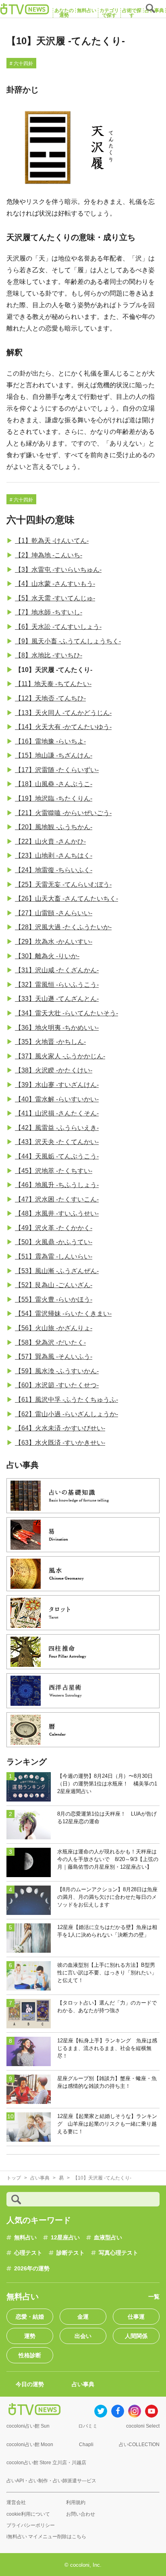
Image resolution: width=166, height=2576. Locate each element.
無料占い (25, 2237)
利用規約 (76, 2502)
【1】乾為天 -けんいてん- (52, 541)
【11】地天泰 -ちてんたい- (53, 684)
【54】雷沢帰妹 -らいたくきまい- (63, 1314)
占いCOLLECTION (139, 2445)
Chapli (86, 2445)
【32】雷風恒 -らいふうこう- (57, 985)
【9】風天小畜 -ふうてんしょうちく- (68, 641)
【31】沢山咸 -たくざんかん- (57, 970)
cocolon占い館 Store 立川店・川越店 (46, 2463)
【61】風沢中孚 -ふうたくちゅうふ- (66, 1400)
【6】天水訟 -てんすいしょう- (58, 627)
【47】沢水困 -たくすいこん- (57, 1199)
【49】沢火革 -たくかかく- (54, 1228)
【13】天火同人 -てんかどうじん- (63, 713)
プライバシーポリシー (31, 2525)
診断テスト (71, 2253)
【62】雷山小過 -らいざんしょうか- (66, 1414)
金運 (83, 2317)
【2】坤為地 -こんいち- (49, 555)
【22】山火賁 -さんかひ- (50, 841)
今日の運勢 (30, 2384)
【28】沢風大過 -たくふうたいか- (63, 927)
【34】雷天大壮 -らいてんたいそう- (66, 1013)
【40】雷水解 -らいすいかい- (57, 1099)
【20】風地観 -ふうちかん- (54, 827)
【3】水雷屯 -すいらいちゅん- (58, 570)
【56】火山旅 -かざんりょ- (54, 1328)
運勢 (30, 2336)
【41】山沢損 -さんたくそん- (57, 1113)
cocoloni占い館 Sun (28, 2426)
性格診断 (30, 2355)
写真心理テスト (118, 2253)
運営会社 (16, 2502)
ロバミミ (88, 2426)
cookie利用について (28, 2514)
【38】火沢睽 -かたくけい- (54, 1070)
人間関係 (136, 2336)
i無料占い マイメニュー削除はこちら (46, 2537)
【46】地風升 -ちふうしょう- (57, 1185)
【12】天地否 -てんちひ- (50, 698)
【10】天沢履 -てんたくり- (54, 670)
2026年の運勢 (32, 2268)
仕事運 (136, 2317)
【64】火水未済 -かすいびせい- (60, 1428)
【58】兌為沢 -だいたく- (50, 1342)
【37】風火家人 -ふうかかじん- (60, 1056)
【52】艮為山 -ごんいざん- (54, 1285)
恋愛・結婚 (30, 2317)
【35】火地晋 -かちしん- (50, 1042)
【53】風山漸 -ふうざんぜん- (57, 1271)
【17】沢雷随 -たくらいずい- (57, 770)
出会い (83, 2336)
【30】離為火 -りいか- (47, 956)
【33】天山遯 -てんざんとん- (57, 999)
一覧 (154, 2297)
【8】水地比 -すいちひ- (49, 655)
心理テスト (28, 2253)
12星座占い (65, 2237)
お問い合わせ (81, 2514)
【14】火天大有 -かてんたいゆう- (63, 727)
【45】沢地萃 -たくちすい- (54, 1171)
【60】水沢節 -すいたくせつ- (57, 1385)
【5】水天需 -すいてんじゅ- (55, 598)
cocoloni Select (143, 2426)
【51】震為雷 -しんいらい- (54, 1256)
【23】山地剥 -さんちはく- (54, 856)
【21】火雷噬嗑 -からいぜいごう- (63, 813)
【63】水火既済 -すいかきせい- (60, 1443)
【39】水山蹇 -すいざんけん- (57, 1085)
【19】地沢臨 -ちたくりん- (54, 798)
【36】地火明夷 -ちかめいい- (57, 1028)
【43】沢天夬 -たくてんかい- (57, 1142)
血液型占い (108, 2237)
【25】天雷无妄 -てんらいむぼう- (63, 884)
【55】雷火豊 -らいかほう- (54, 1299)
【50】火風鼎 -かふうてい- (54, 1242)
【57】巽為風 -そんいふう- (54, 1357)
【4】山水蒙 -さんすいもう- (55, 584)
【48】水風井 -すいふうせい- (57, 1213)
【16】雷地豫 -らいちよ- (50, 741)
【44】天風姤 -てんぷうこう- (57, 1156)
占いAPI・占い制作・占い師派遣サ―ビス (51, 2481)
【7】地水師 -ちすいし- (49, 612)
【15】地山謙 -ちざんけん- (54, 755)
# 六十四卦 (21, 64)
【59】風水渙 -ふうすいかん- (57, 1371)
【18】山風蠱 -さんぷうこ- (54, 784)
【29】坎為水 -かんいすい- (54, 942)
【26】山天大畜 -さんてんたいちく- (66, 899)
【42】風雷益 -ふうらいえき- (57, 1128)
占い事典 (83, 2384)
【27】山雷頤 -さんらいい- (54, 913)
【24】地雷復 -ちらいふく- (54, 870)
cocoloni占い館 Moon (30, 2445)
